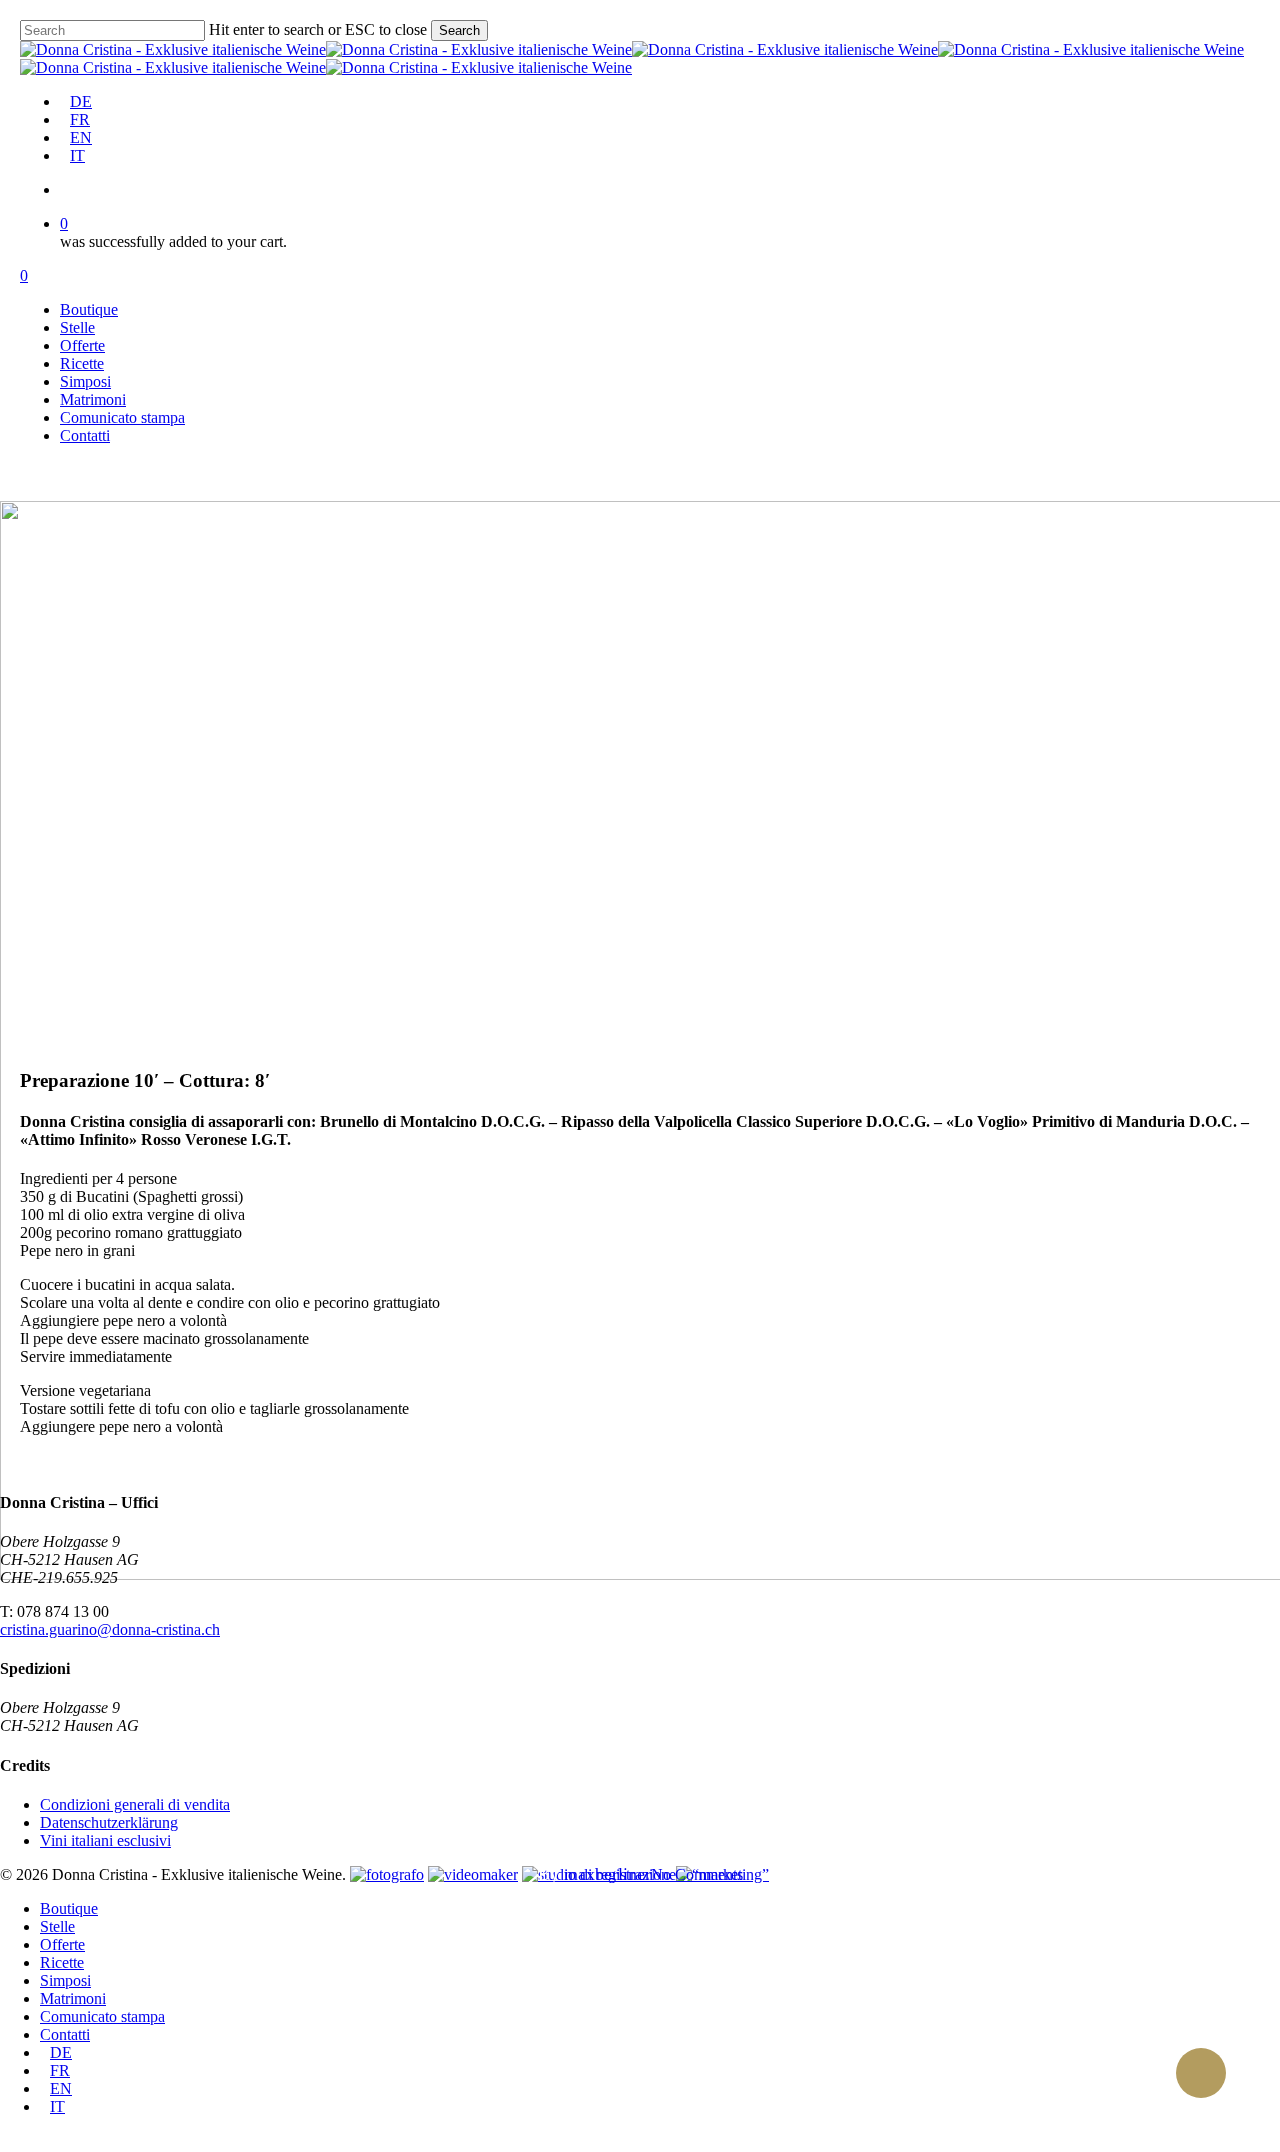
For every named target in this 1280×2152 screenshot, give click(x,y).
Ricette (62, 1962)
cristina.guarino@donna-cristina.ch (110, 1629)
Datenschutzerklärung (109, 1822)
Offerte (62, 1944)
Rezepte (639, 1815)
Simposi (65, 1980)
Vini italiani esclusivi (105, 1840)
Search (459, 30)
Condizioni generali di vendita (135, 1804)
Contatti (65, 2034)
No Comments (697, 1874)
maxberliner (607, 1874)
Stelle (57, 1926)
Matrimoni (73, 1998)
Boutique (69, 1908)
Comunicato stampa (102, 2016)
